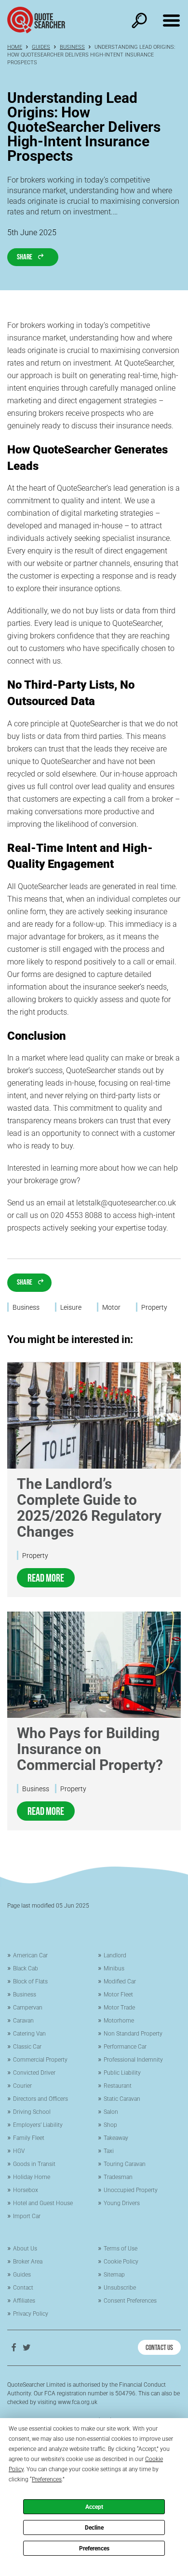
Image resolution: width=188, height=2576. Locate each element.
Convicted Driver (34, 2073)
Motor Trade (119, 2008)
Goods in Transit (34, 2164)
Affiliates (24, 2301)
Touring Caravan (125, 2164)
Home (15, 47)
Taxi (109, 2151)
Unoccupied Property (131, 2190)
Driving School (32, 2112)
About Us (25, 2249)
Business (72, 47)
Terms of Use (121, 2249)
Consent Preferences (130, 2301)
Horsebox (26, 2190)
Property (35, 1556)
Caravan (23, 2021)
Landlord (115, 1955)
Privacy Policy (31, 2314)
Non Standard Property (133, 2034)
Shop (110, 2125)
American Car (30, 1955)
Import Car (27, 2216)
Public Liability (122, 2073)
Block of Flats (30, 1982)
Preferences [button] (47, 2479)
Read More (46, 1577)
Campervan (28, 2008)
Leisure (71, 1307)
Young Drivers (122, 2203)
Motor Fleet (118, 1995)
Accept (94, 2507)
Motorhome (119, 2021)
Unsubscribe (120, 2288)
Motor (111, 1307)
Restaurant (118, 2086)
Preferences (94, 2548)
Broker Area (28, 2262)
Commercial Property (40, 2060)
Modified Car (120, 1982)
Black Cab (26, 1968)
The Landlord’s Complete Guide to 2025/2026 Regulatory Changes (89, 1508)
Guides (41, 47)
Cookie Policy (121, 2262)
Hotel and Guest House (43, 2203)
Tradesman (118, 2177)
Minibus (114, 1968)
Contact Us (159, 2347)
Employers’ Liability (38, 2125)
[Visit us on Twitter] (27, 2347)
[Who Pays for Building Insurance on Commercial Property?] (94, 1665)
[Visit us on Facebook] (13, 2347)
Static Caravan (122, 2099)
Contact (23, 2288)
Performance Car (125, 2047)
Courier (22, 2086)
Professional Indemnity (133, 2060)
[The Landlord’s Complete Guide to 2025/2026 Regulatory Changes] (94, 1415)
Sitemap (114, 2275)
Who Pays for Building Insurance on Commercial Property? (90, 1749)
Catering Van (29, 2034)
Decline (94, 2528)
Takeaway (116, 2138)
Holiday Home (32, 2177)
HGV (19, 2151)
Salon (111, 2112)
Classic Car (27, 2047)
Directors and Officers (40, 2099)
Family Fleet (29, 2138)
